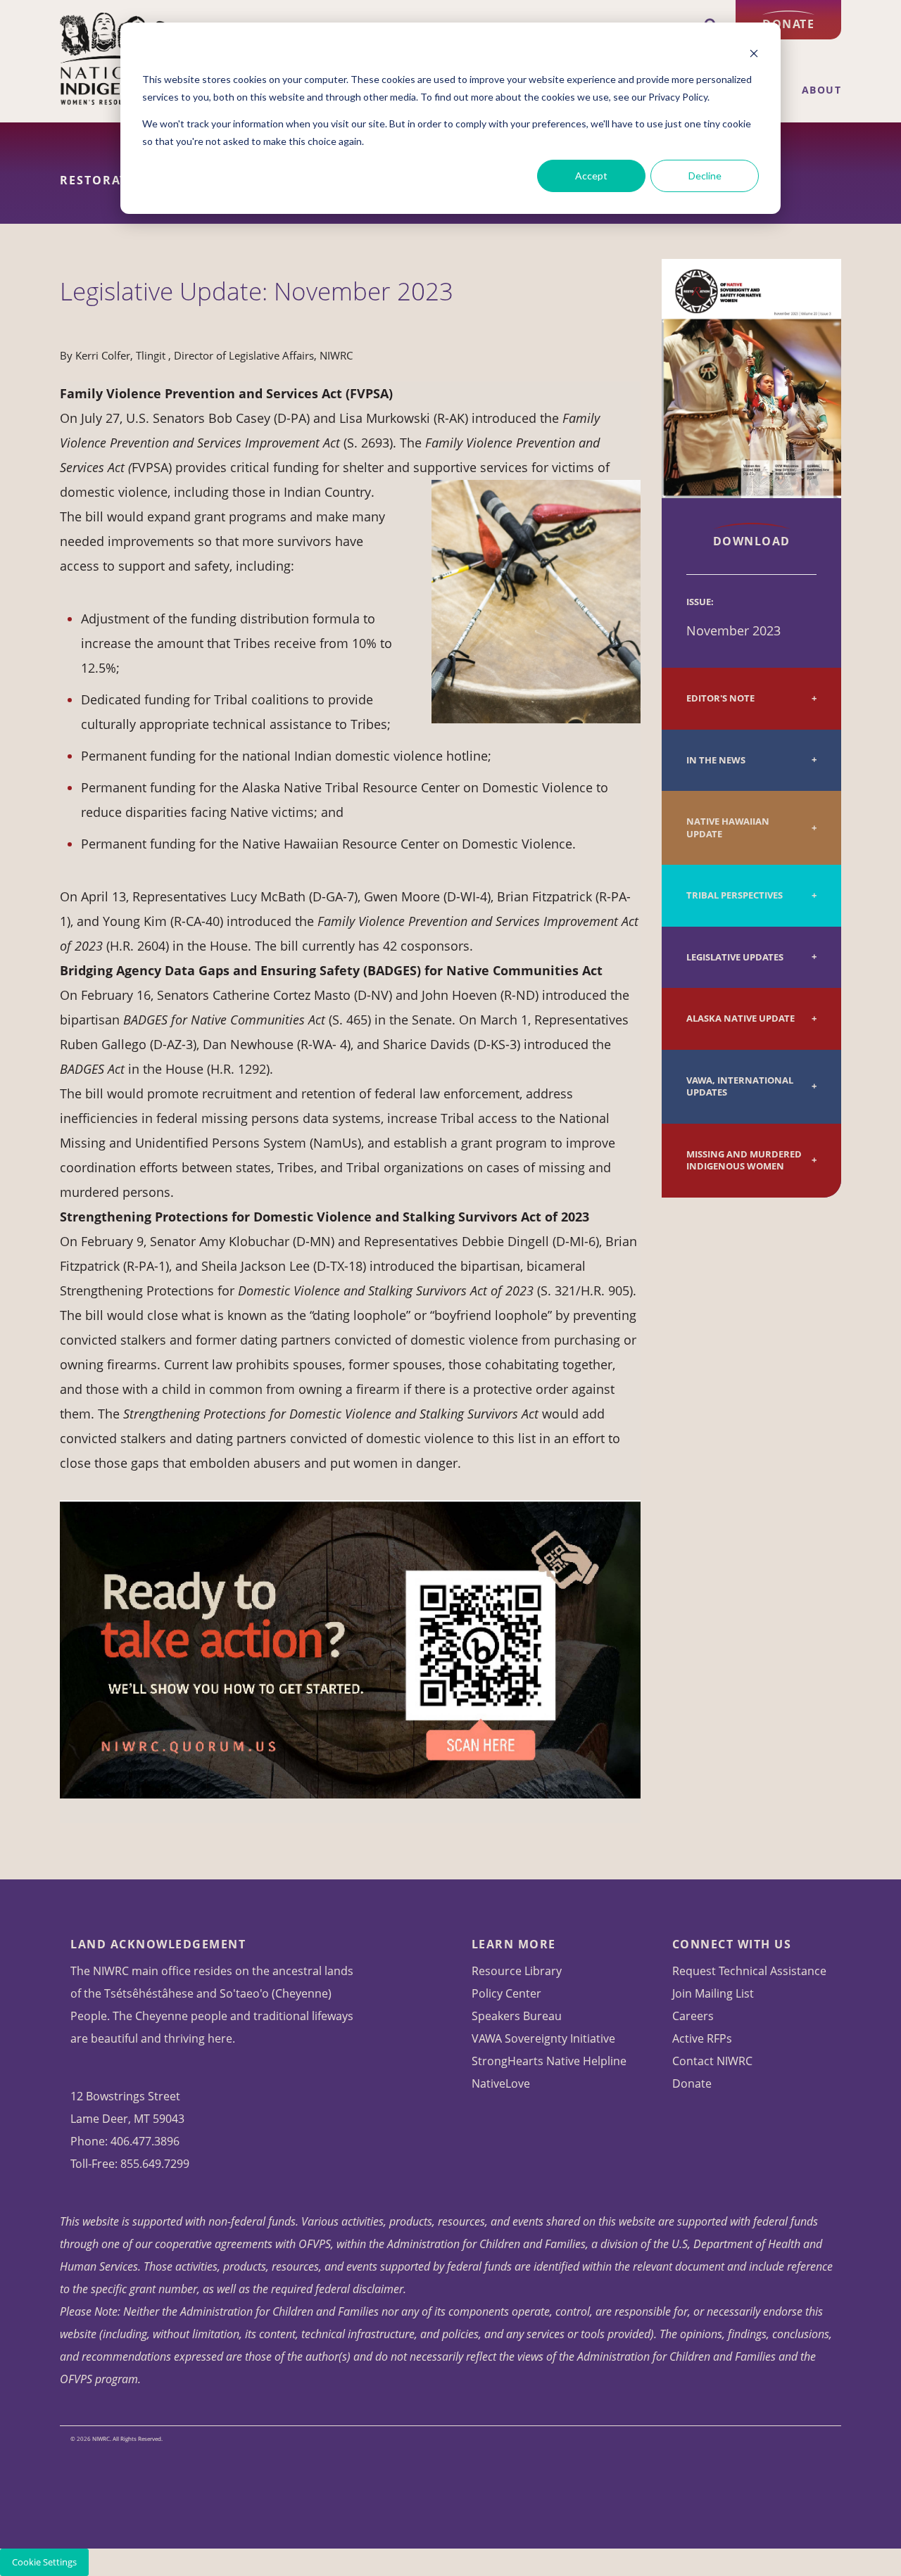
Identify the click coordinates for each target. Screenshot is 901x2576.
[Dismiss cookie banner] (754, 53)
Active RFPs (702, 2038)
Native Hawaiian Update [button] (728, 828)
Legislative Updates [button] (735, 957)
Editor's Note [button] (720, 698)
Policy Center (506, 1993)
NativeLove (501, 2083)
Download (752, 541)
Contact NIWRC (712, 2061)
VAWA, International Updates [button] (740, 1087)
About (822, 90)
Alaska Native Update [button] (741, 1019)
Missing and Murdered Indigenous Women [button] (744, 1161)
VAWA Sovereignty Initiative (543, 2038)
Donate (788, 24)
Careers (693, 2016)
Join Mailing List (713, 1993)
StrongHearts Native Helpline (549, 2061)
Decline (705, 176)
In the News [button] (716, 760)
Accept (591, 176)
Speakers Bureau (517, 2016)
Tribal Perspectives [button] (735, 895)
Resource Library (517, 1971)
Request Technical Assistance (749, 1971)
